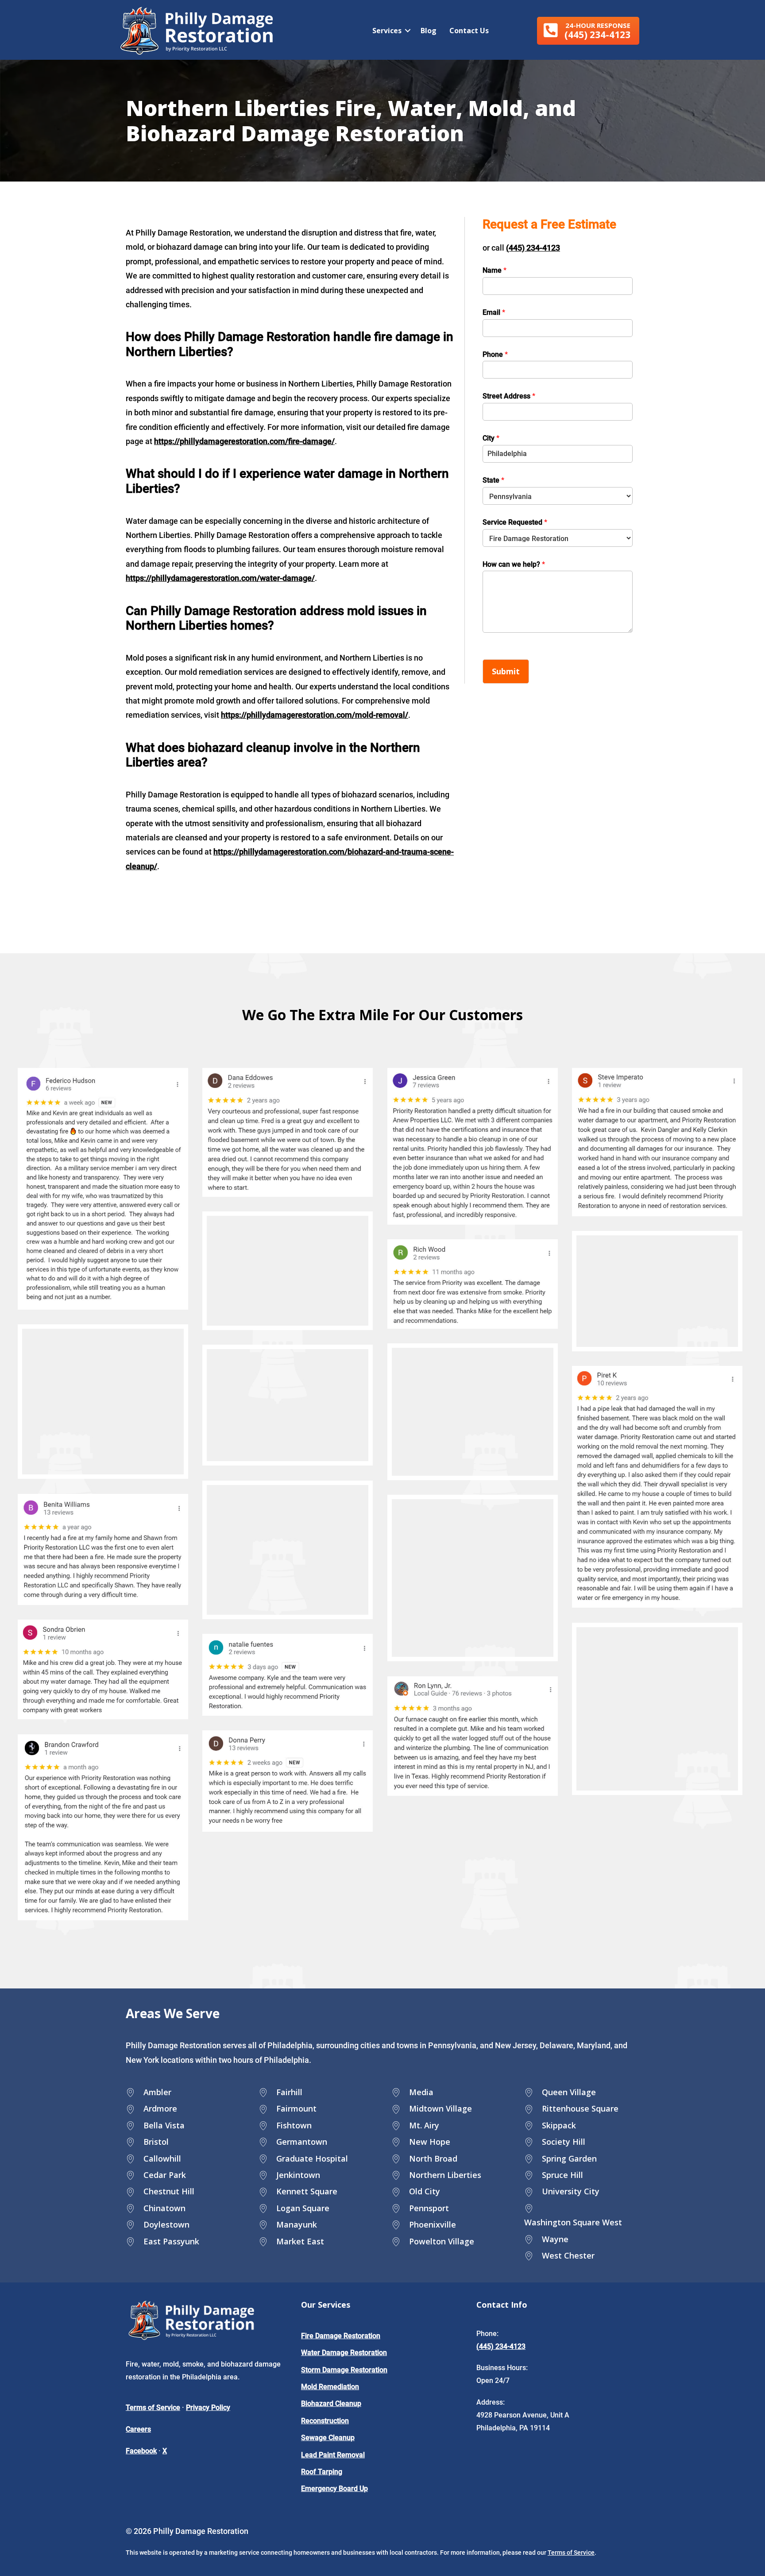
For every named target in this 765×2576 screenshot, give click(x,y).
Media (421, 2092)
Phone (495, 354)
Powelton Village (442, 2241)
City (491, 438)
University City (571, 2191)
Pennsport (429, 2208)
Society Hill (564, 2142)
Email (494, 312)
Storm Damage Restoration (344, 2370)
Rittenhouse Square (580, 2108)
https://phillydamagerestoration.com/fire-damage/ (244, 441)
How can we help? (514, 564)
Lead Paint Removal (333, 2455)
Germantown (302, 2142)
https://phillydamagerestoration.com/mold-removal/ (315, 715)
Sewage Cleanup (328, 2438)
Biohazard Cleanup (331, 2404)
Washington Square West (573, 2222)
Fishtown (294, 2125)
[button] (588, 31)
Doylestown (166, 2224)
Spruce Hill (562, 2175)
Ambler (157, 2092)
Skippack (559, 2125)
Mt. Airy (424, 2125)
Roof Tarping (322, 2472)
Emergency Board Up (334, 2489)
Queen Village (569, 2092)
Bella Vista (164, 2125)
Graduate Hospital (312, 2158)
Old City (425, 2191)
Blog (429, 31)
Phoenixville (433, 2224)
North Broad (433, 2158)
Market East (300, 2241)
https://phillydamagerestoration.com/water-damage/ (220, 578)
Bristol (156, 2142)
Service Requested (515, 522)
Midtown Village (440, 2108)
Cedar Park (165, 2175)
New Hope (430, 2142)
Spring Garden (569, 2158)
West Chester (568, 2255)
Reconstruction (325, 2421)
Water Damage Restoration (344, 2353)
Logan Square (303, 2208)
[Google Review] (103, 1189)
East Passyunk (171, 2241)
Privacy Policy (208, 2408)
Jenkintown (298, 2175)
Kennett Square (307, 2191)
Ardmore (160, 2108)
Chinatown (164, 2208)
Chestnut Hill (169, 2191)
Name (495, 270)
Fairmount (296, 2108)
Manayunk (297, 2224)
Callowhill (162, 2158)
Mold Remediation (330, 2387)
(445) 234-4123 (533, 248)
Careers (138, 2429)
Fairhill (289, 2092)
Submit (506, 671)
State (493, 480)
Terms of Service (153, 2408)
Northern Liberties (445, 2175)
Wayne (555, 2239)
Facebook (141, 2451)
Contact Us (469, 31)
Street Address (509, 396)
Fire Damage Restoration (341, 2336)
